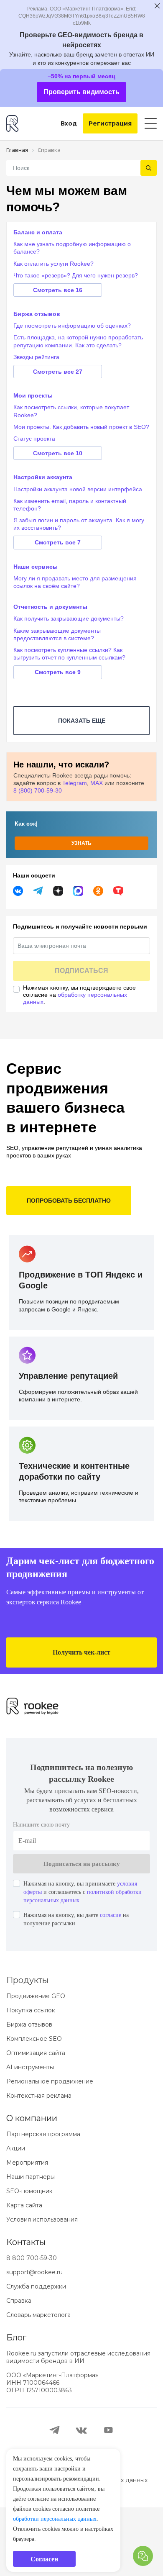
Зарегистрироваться (82, 1311)
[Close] (151, 1234)
